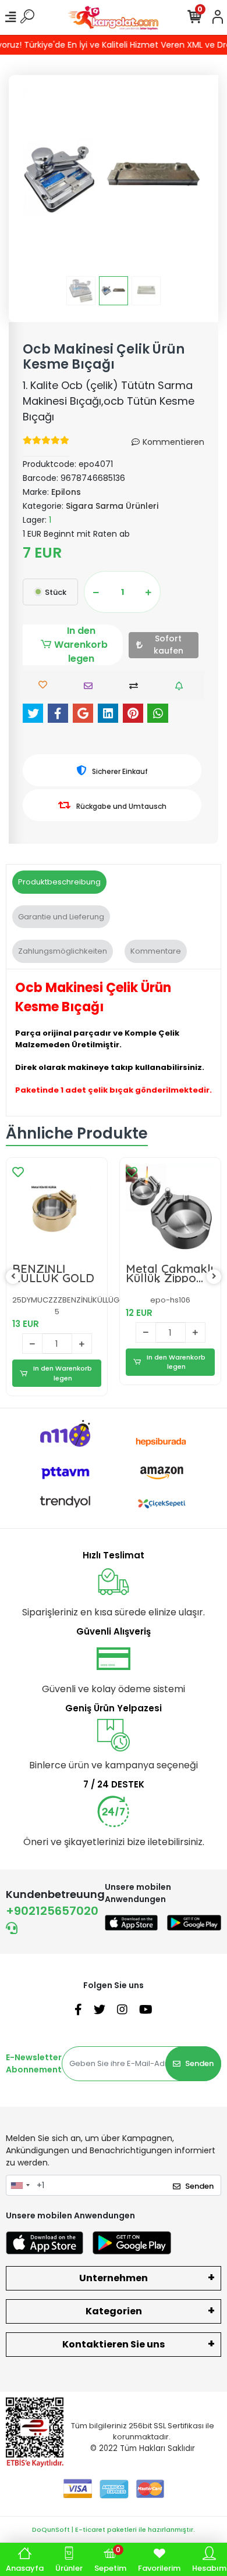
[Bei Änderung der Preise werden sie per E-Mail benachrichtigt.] (182, 686)
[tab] (59, 882)
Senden (199, 2063)
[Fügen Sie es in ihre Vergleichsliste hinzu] (136, 686)
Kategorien (114, 2311)
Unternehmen (114, 2278)
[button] (36, 180)
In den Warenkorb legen (81, 645)
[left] (13, 1277)
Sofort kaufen (169, 645)
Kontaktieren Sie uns (114, 2344)
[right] (214, 1277)
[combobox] (20, 2185)
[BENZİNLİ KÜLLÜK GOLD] (57, 1208)
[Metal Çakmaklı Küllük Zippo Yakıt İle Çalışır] (170, 1208)
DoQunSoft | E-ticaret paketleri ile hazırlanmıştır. (114, 2529)
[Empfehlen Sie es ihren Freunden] (91, 686)
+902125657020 (52, 1911)
